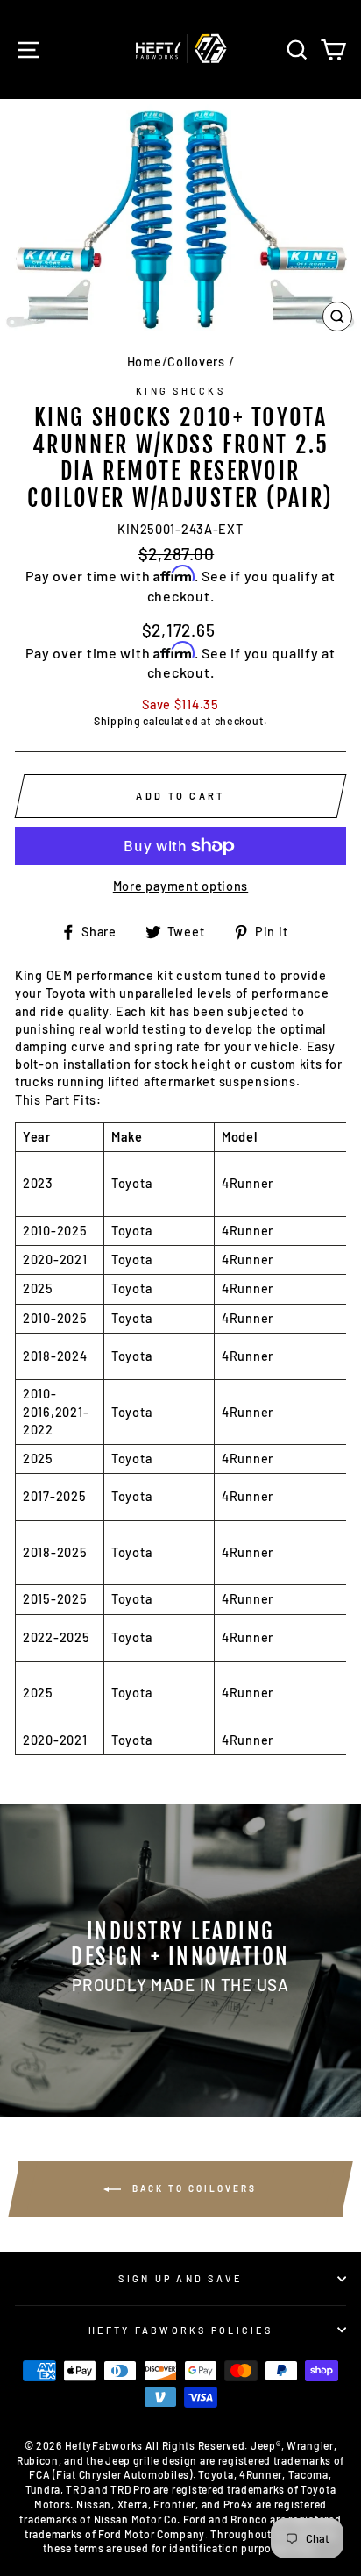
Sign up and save (180, 2278)
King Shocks (180, 391)
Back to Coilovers (192, 2188)
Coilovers (196, 362)
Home (145, 362)
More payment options (180, 886)
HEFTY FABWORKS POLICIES (180, 2330)
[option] (180, 1960)
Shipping (117, 721)
